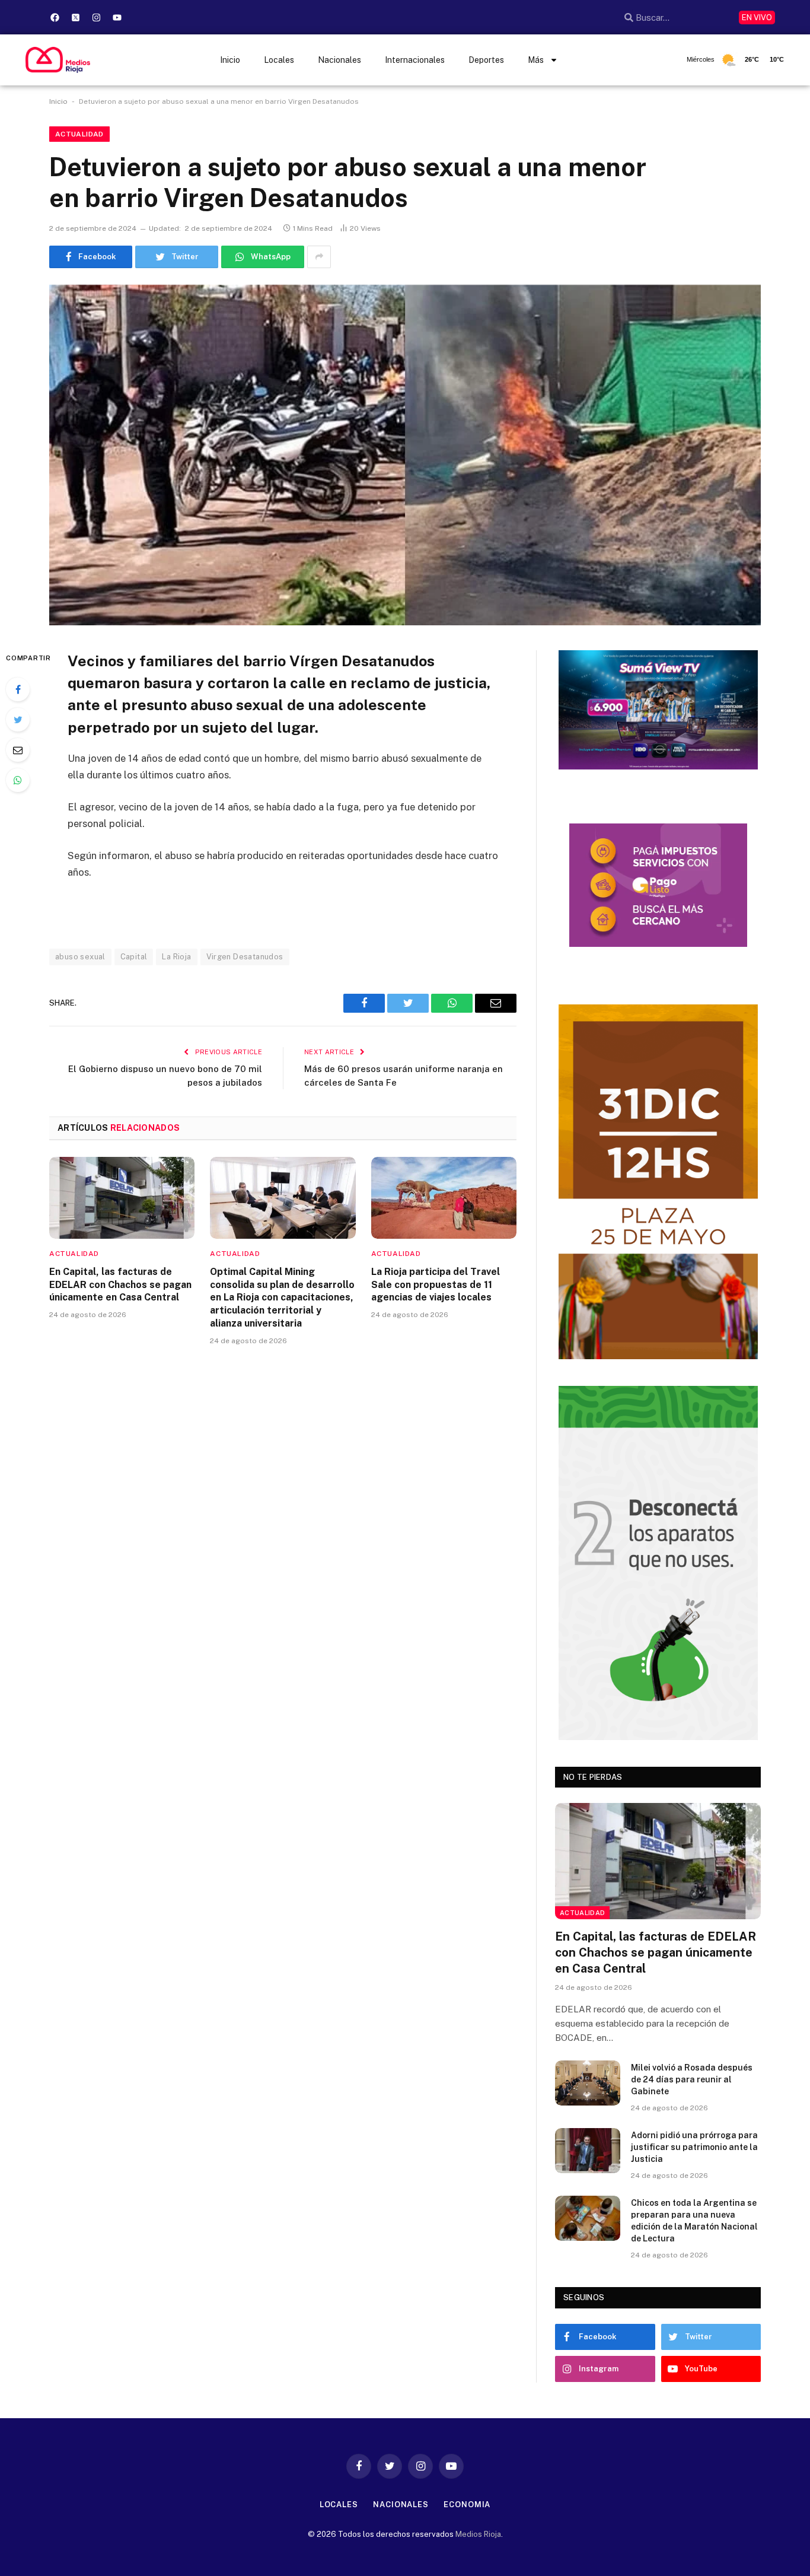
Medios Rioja (478, 2534)
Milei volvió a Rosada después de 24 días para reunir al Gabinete (692, 2079)
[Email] (18, 750)
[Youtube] (117, 17)
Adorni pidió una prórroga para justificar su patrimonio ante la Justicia (694, 2147)
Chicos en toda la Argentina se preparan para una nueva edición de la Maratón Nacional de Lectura (694, 2221)
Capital (134, 957)
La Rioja (176, 957)
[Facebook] (55, 17)
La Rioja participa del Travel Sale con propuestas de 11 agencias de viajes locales (436, 1285)
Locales (279, 60)
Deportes (486, 60)
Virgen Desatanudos (245, 957)
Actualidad (79, 134)
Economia (467, 2505)
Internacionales (415, 60)
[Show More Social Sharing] (319, 257)
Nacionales (339, 60)
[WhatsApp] (18, 780)
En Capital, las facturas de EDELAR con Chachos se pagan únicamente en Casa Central (120, 1285)
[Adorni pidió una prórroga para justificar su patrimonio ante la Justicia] (588, 2151)
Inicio (230, 60)
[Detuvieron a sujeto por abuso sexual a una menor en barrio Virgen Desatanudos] (405, 455)
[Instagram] (97, 17)
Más (536, 60)
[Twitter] (18, 720)
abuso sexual (80, 957)
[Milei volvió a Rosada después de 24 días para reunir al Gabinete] (588, 2083)
